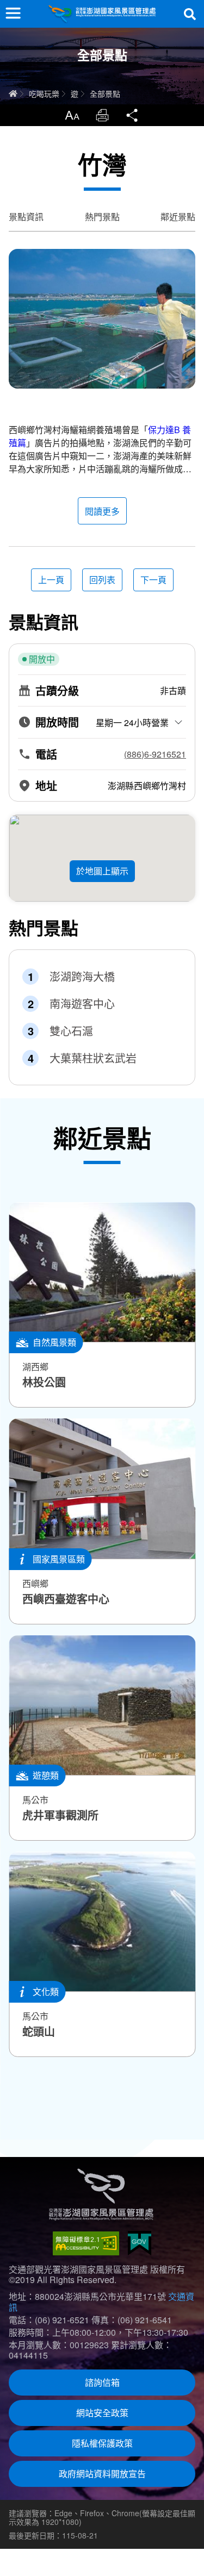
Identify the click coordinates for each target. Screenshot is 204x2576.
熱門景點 (102, 217)
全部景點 (105, 93)
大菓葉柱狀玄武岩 (93, 1058)
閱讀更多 (102, 511)
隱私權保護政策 (102, 2443)
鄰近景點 (178, 217)
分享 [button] (133, 115)
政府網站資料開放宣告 (102, 2474)
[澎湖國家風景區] (102, 14)
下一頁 (153, 580)
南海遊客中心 (82, 1004)
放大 (72, 115)
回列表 (102, 580)
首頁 (13, 93)
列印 (102, 115)
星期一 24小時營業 (132, 723)
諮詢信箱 (102, 2382)
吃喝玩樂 (44, 93)
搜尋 (190, 14)
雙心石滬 (71, 1031)
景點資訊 (26, 217)
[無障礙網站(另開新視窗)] (86, 2243)
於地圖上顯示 (102, 871)
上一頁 (51, 580)
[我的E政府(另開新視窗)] (140, 2243)
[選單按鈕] (13, 13)
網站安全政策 (102, 2413)
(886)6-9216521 (155, 754)
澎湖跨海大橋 (82, 977)
